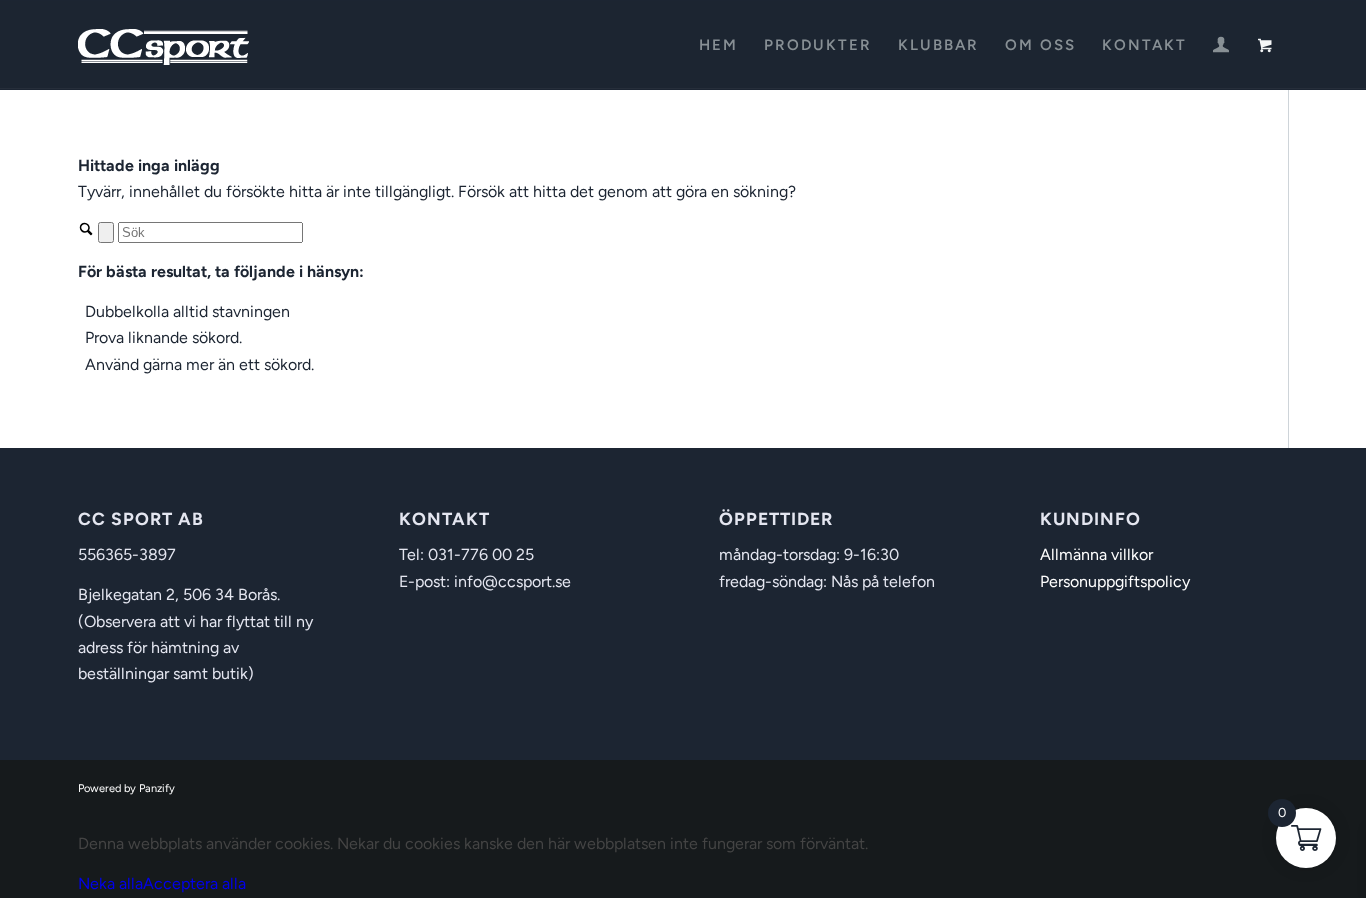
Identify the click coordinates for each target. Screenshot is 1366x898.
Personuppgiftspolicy (1115, 581)
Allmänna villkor (1096, 554)
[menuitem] (718, 45)
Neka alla (110, 883)
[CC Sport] (164, 45)
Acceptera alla (194, 883)
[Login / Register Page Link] (1221, 47)
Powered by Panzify (126, 788)
